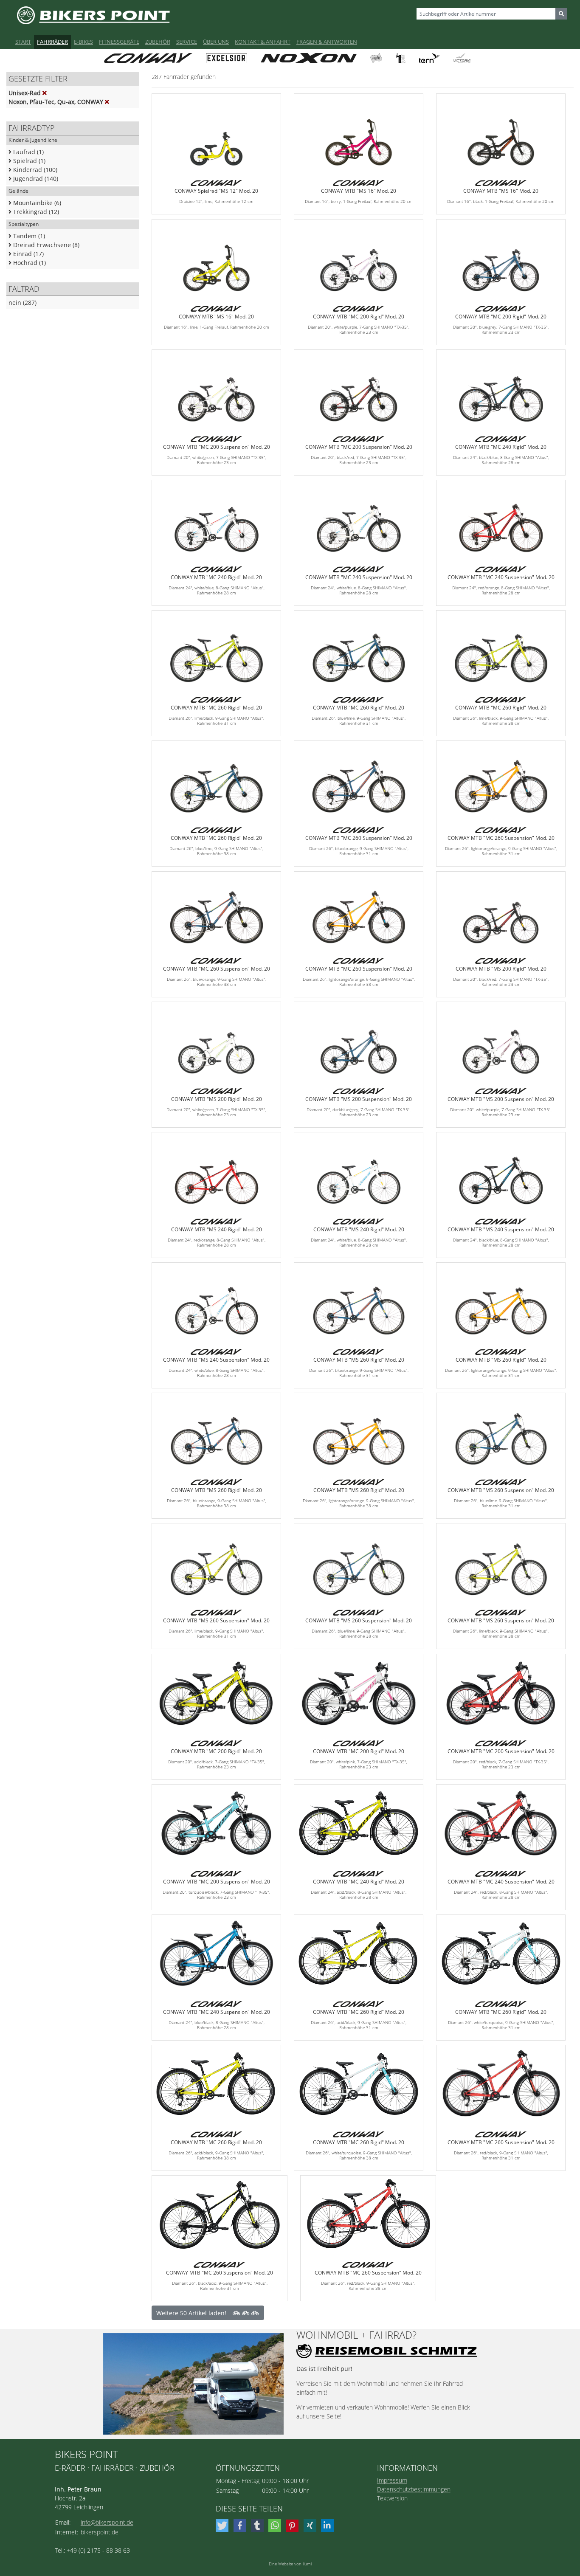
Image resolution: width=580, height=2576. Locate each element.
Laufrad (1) (28, 152)
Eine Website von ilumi (290, 2564)
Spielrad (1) (28, 161)
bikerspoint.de (100, 2532)
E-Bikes (83, 42)
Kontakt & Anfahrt (263, 42)
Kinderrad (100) (34, 170)
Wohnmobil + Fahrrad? (356, 2335)
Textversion (392, 2498)
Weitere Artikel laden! (191, 2313)
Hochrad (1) (29, 263)
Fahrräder (52, 42)
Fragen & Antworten (327, 42)
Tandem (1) (28, 236)
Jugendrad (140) (35, 179)
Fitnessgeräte (119, 42)
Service (187, 42)
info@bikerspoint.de (107, 2522)
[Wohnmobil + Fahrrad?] (193, 2384)
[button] (223, 2525)
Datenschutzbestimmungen (414, 2489)
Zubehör (158, 42)
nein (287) (23, 303)
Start (23, 42)
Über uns (216, 42)
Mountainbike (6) (36, 203)
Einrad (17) (28, 254)
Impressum (392, 2480)
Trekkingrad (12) (35, 212)
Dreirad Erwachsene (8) (45, 245)
